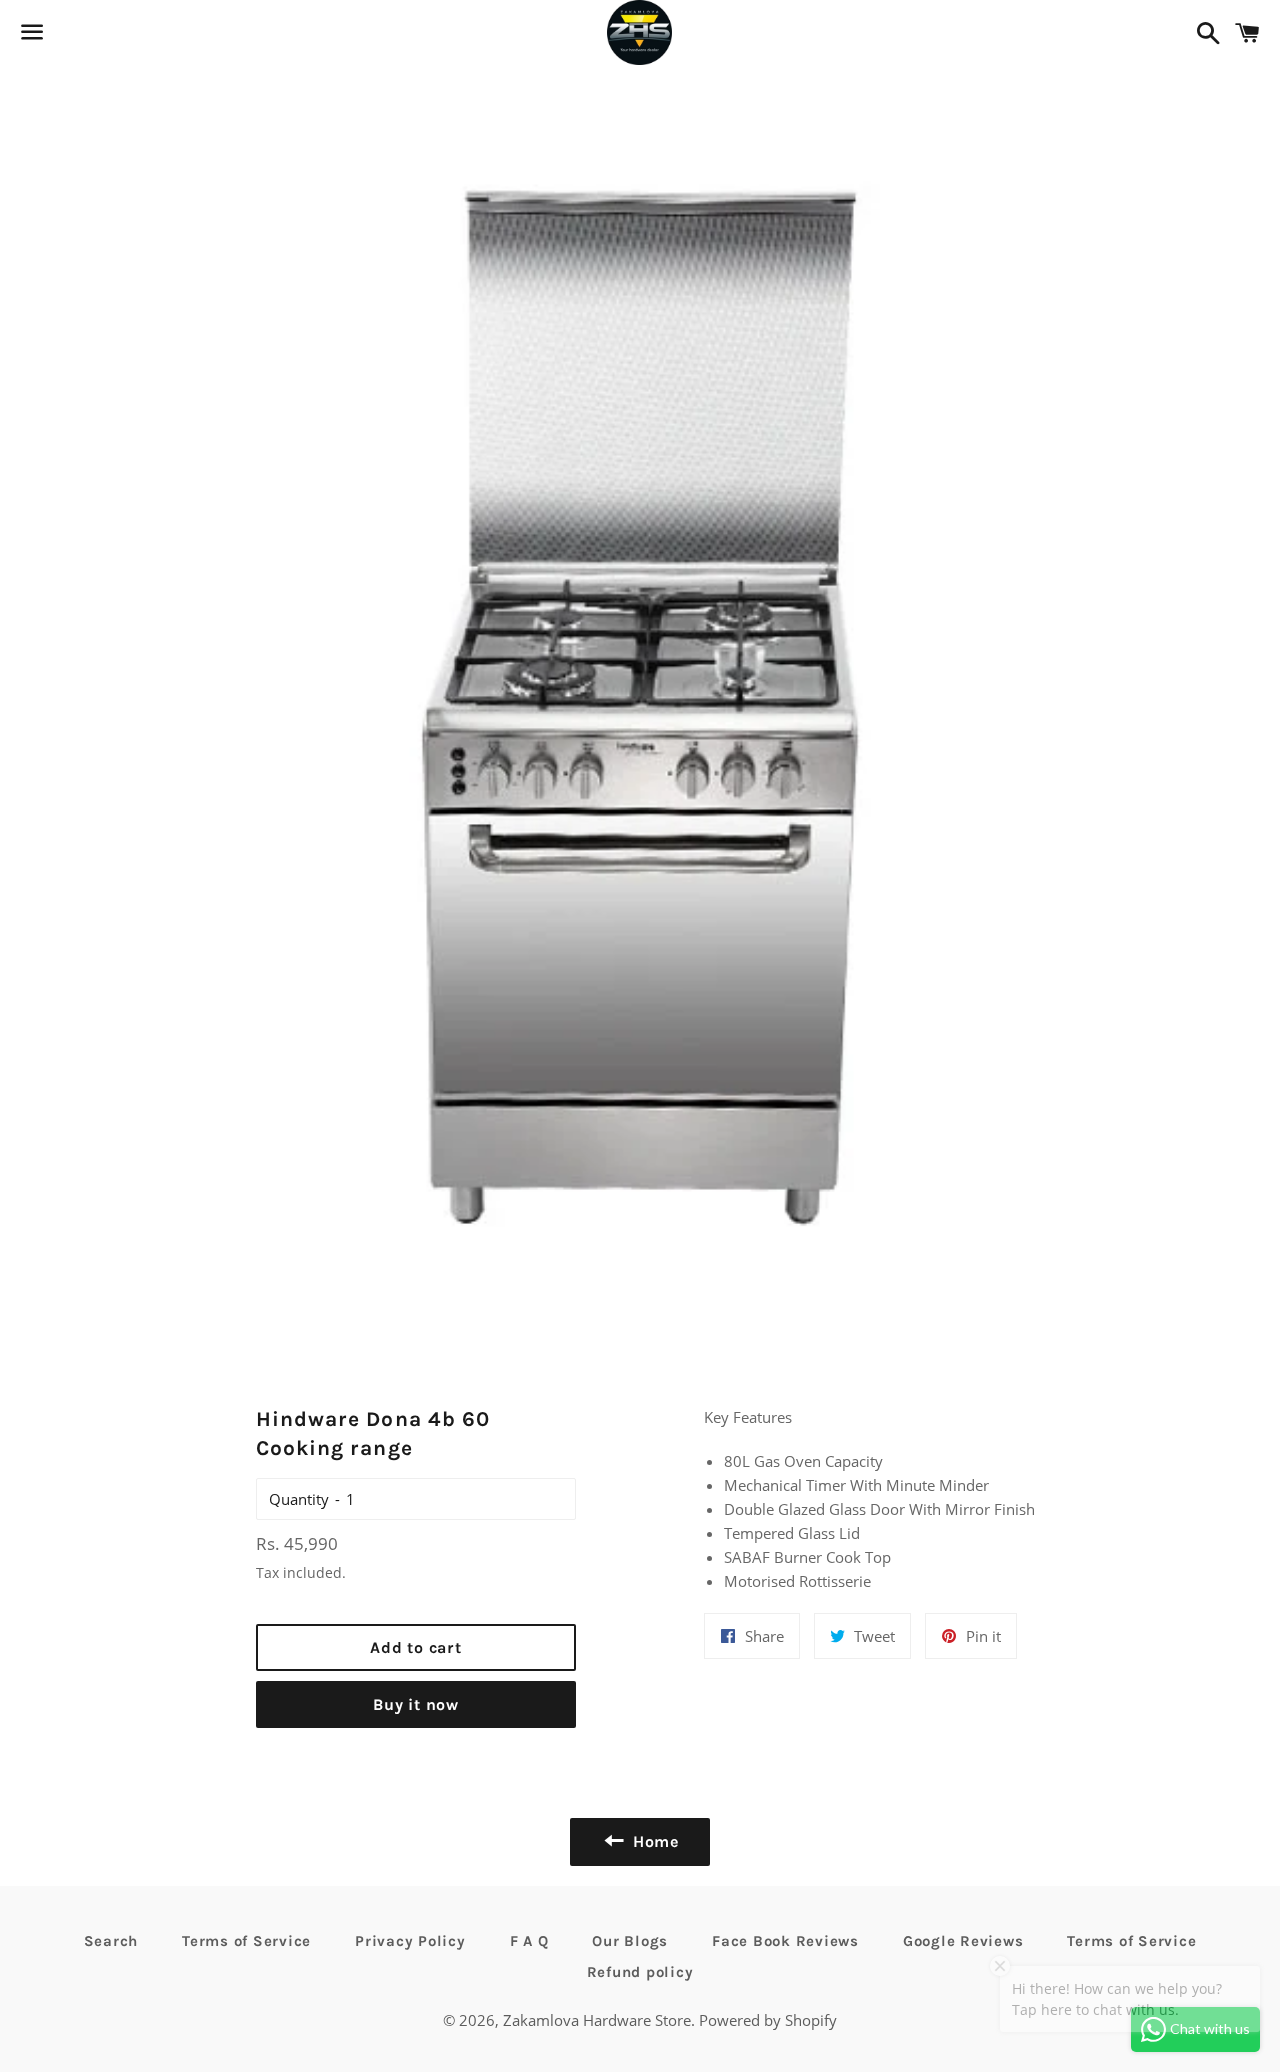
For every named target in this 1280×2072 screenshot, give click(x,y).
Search (111, 1941)
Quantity (299, 1499)
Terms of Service (246, 1941)
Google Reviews (963, 1941)
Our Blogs (630, 1941)
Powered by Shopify (768, 2020)
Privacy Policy (410, 1941)
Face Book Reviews (785, 1941)
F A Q (529, 1941)
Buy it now (416, 1704)
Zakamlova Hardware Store (597, 2020)
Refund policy (640, 1972)
